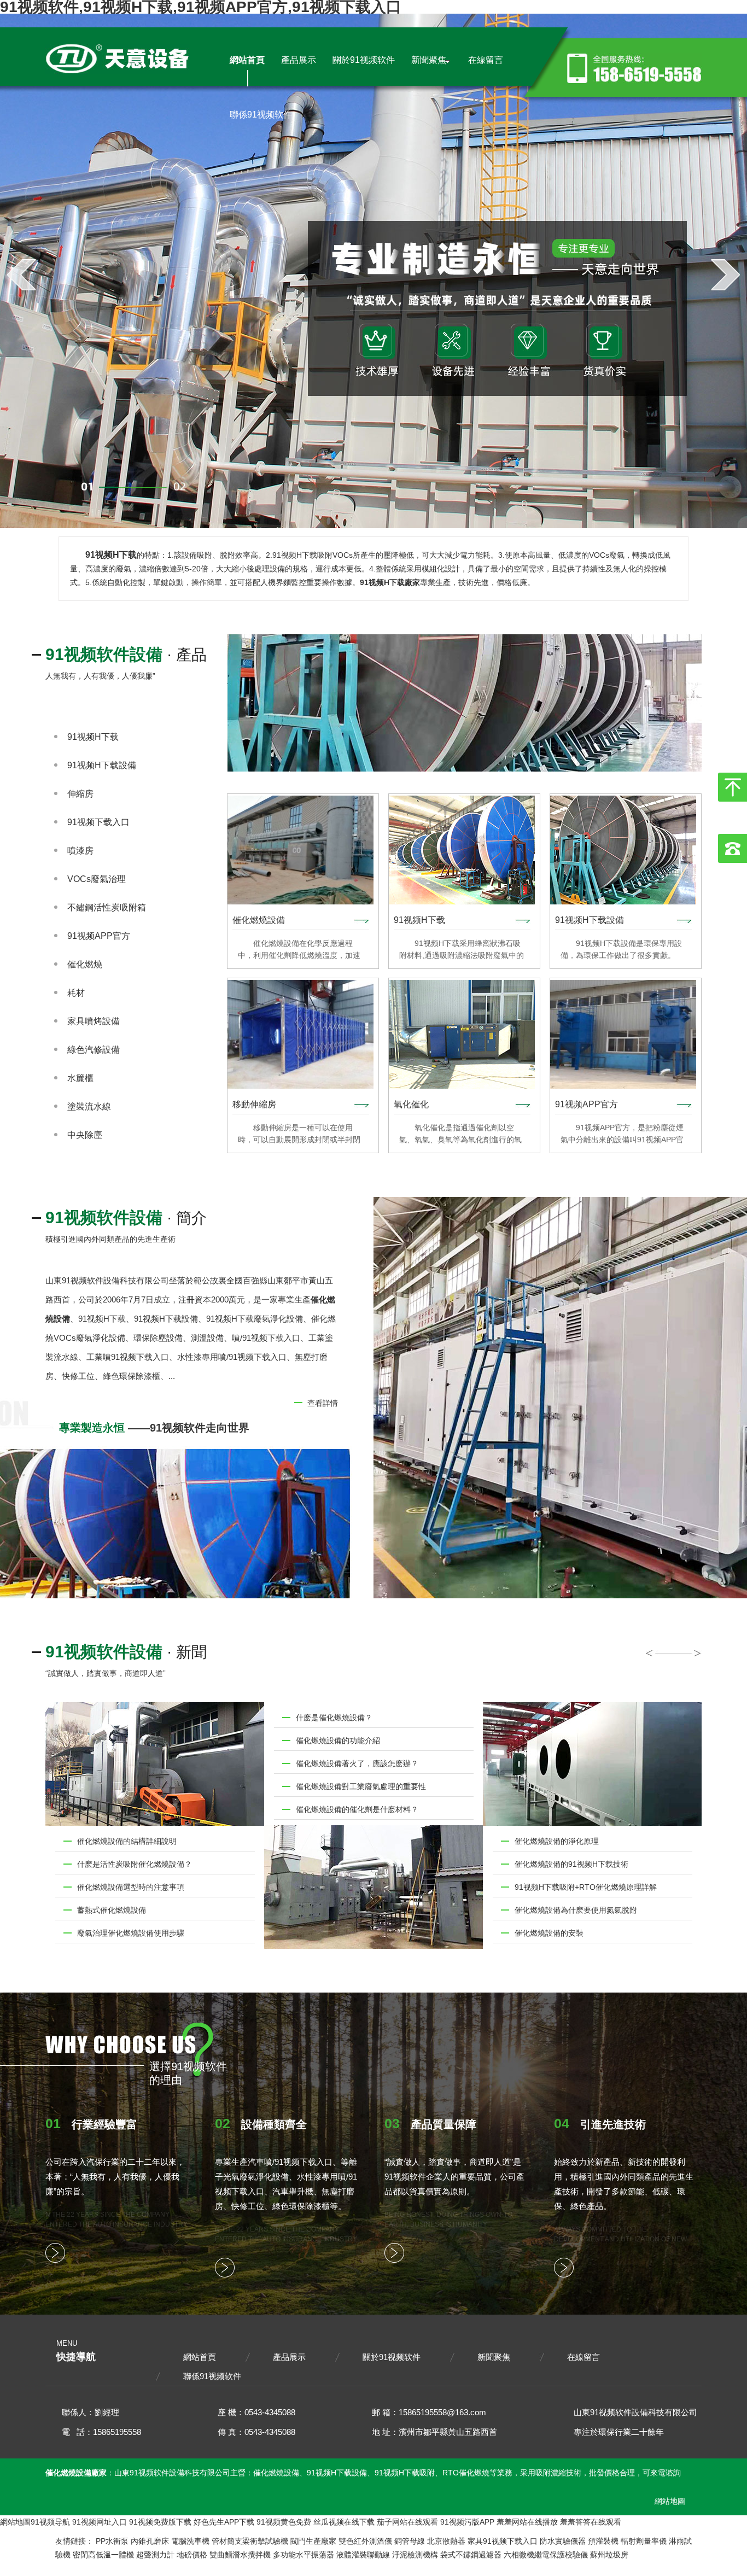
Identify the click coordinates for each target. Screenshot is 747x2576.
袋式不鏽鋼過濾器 (471, 2555)
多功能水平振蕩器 (304, 2555)
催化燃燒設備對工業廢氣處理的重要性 (361, 1786)
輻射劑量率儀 (644, 2541)
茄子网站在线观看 (407, 2522)
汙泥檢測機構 (415, 2555)
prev (22, 274)
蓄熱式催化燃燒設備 (112, 1910)
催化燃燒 (85, 964)
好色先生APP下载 (224, 2522)
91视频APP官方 (99, 936)
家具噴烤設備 (94, 1021)
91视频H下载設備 (102, 765)
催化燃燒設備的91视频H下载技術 (571, 1864)
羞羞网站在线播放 (527, 2522)
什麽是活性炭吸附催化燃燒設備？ (135, 1864)
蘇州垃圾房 (609, 2555)
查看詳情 (323, 1403)
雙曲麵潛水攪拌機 (240, 2555)
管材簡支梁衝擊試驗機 (250, 2541)
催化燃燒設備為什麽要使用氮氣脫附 (576, 1910)
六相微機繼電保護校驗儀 (546, 2555)
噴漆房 (80, 851)
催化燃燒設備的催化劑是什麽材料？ (357, 1809)
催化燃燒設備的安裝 (549, 1933)
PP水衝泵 (112, 2541)
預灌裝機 (603, 2541)
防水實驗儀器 (563, 2541)
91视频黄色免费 (284, 2522)
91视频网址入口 (100, 2522)
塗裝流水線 (89, 1106)
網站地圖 (670, 2501)
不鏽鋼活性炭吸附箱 (107, 907)
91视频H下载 (93, 737)
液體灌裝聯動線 (363, 2555)
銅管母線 (410, 2541)
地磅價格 (192, 2555)
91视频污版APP (467, 2522)
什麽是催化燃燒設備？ (334, 1718)
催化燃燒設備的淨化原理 (557, 1841)
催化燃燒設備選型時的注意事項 (131, 1887)
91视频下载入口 (98, 822)
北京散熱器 (446, 2541)
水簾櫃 (80, 1078)
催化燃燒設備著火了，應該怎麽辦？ (357, 1763)
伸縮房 (80, 794)
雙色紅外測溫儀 (365, 2541)
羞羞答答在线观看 (591, 2522)
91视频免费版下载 (160, 2522)
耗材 (76, 993)
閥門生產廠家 (313, 2541)
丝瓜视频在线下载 (344, 2522)
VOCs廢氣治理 (97, 879)
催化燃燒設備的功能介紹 (338, 1740)
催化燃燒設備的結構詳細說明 (127, 1841)
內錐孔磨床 (150, 2541)
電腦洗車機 (190, 2541)
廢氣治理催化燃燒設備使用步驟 (131, 1933)
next (725, 274)
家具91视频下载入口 (503, 2541)
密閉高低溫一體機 (103, 2555)
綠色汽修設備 (94, 1050)
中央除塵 (85, 1135)
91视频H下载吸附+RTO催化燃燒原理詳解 (586, 1887)
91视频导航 (50, 2522)
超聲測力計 (155, 2555)
